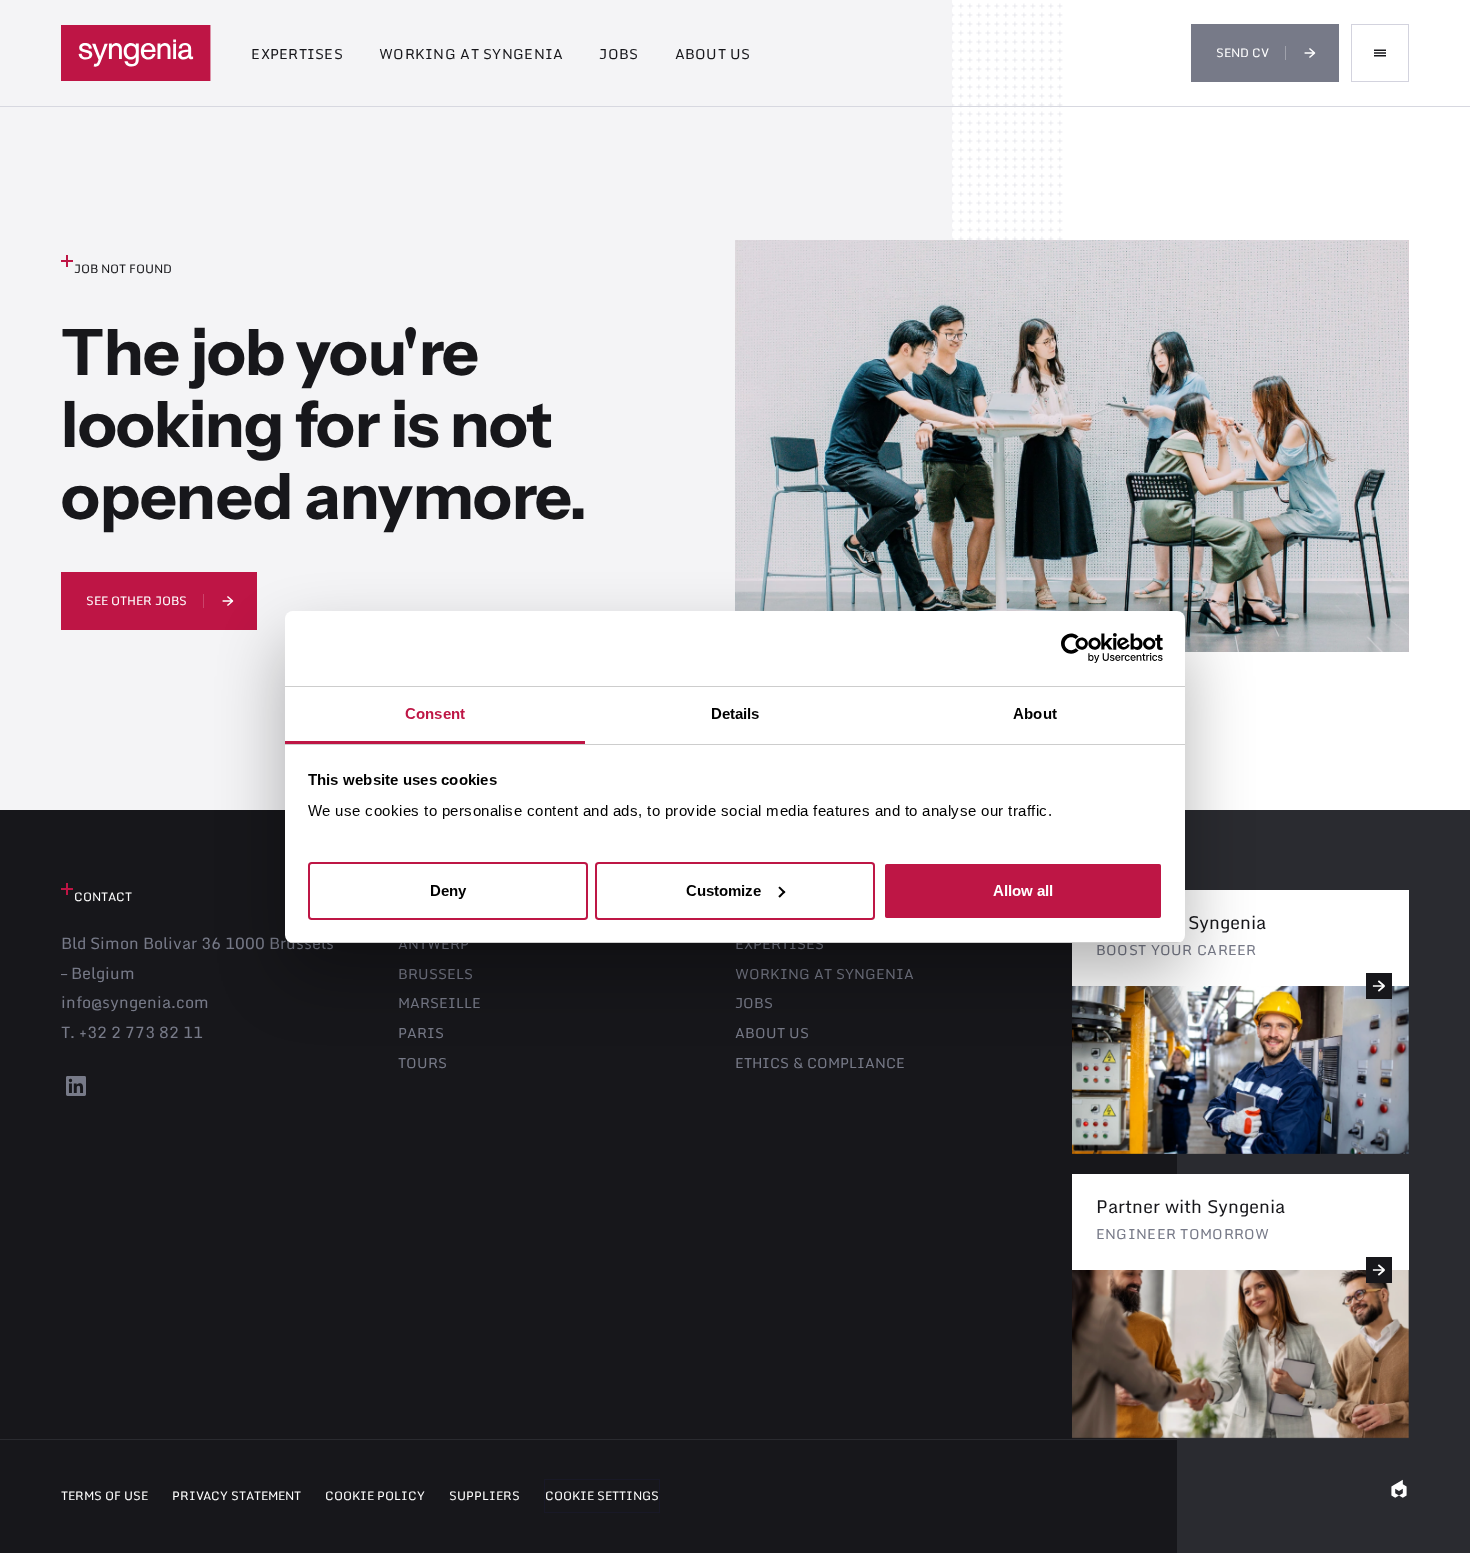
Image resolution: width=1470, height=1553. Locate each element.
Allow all (1023, 889)
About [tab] (1035, 713)
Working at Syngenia (471, 53)
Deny (448, 889)
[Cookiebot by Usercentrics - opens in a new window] (1075, 648)
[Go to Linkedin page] (76, 1094)
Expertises (297, 53)
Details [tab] (735, 713)
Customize (723, 889)
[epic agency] (1399, 1496)
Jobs (618, 53)
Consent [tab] (435, 713)
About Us (713, 53)
